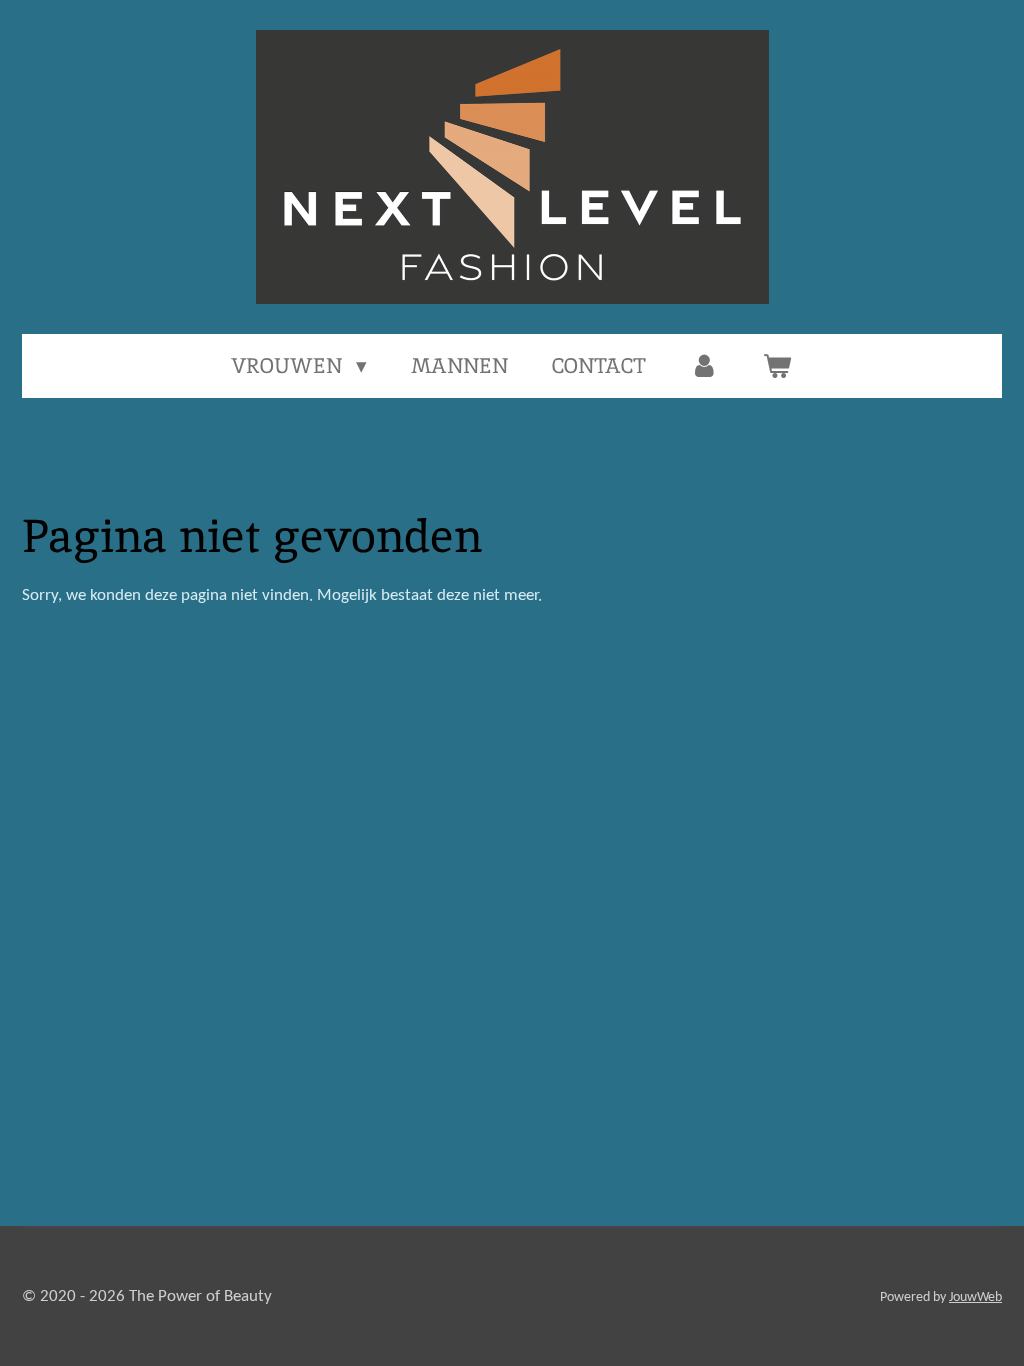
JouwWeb (975, 1297)
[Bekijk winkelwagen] (777, 366)
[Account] (704, 366)
